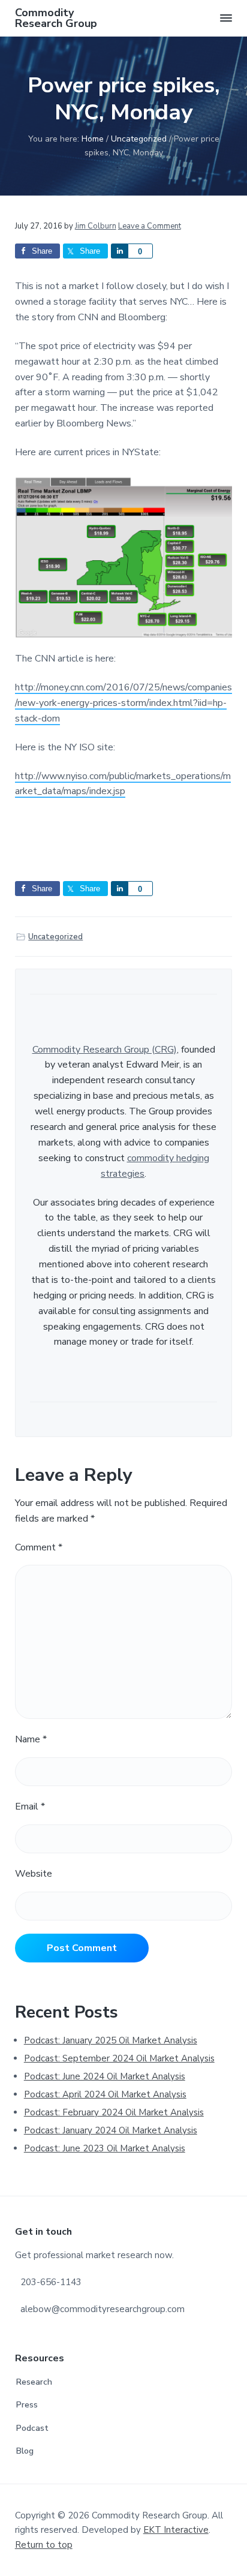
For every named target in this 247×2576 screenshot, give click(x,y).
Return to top (44, 2545)
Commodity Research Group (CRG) (105, 1050)
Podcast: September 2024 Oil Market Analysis (119, 2058)
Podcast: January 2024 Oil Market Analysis (111, 2130)
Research (34, 2382)
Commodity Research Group (56, 18)
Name (31, 1739)
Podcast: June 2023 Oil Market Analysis (105, 2148)
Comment (39, 1547)
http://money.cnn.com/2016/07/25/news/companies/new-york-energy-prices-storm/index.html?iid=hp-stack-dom (123, 703)
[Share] (119, 251)
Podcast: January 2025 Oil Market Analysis (111, 2040)
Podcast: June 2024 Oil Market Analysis (105, 2076)
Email (30, 1806)
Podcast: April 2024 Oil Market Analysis (105, 2094)
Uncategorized (55, 937)
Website (34, 1874)
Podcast (32, 2428)
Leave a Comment (150, 226)
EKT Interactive (176, 2530)
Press (27, 2405)
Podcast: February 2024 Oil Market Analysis (114, 2112)
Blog (25, 2451)
